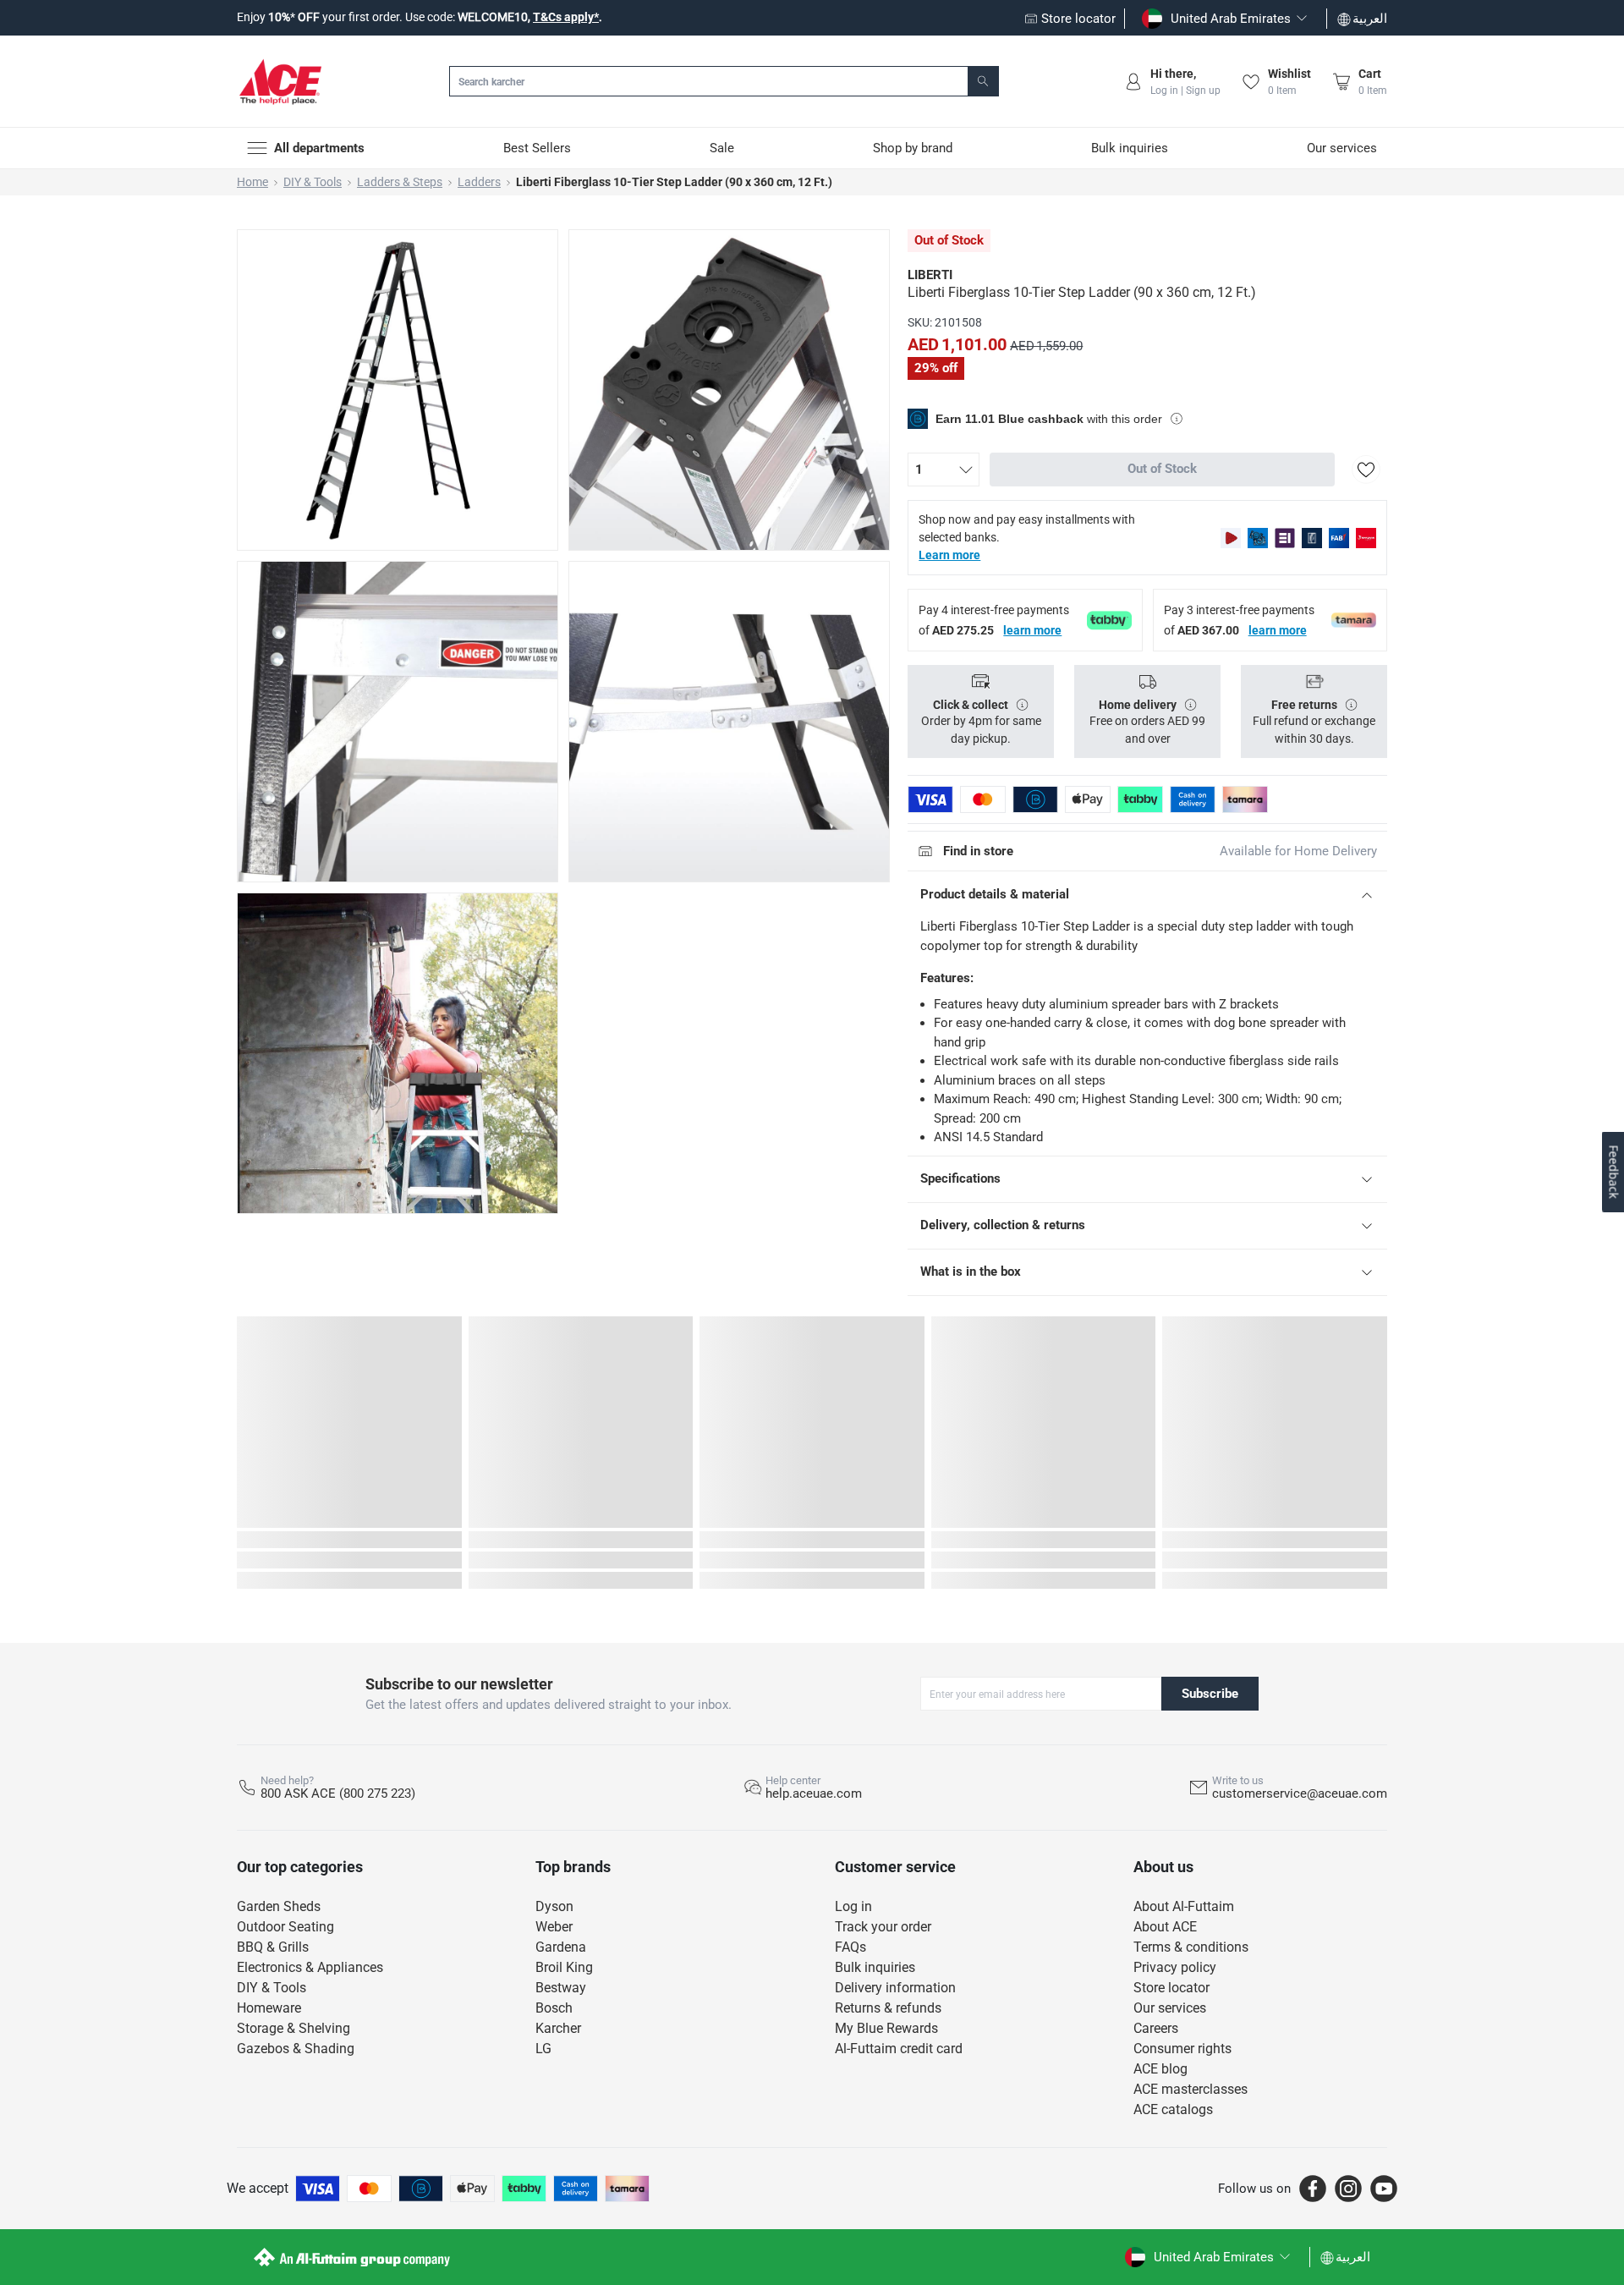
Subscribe (1210, 1694)
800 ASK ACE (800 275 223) (338, 1793)
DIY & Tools (313, 182)
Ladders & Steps (400, 182)
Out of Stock (1162, 469)
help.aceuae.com (814, 1793)
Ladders (479, 182)
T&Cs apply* (566, 17)
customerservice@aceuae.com (1300, 1793)
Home (252, 182)
